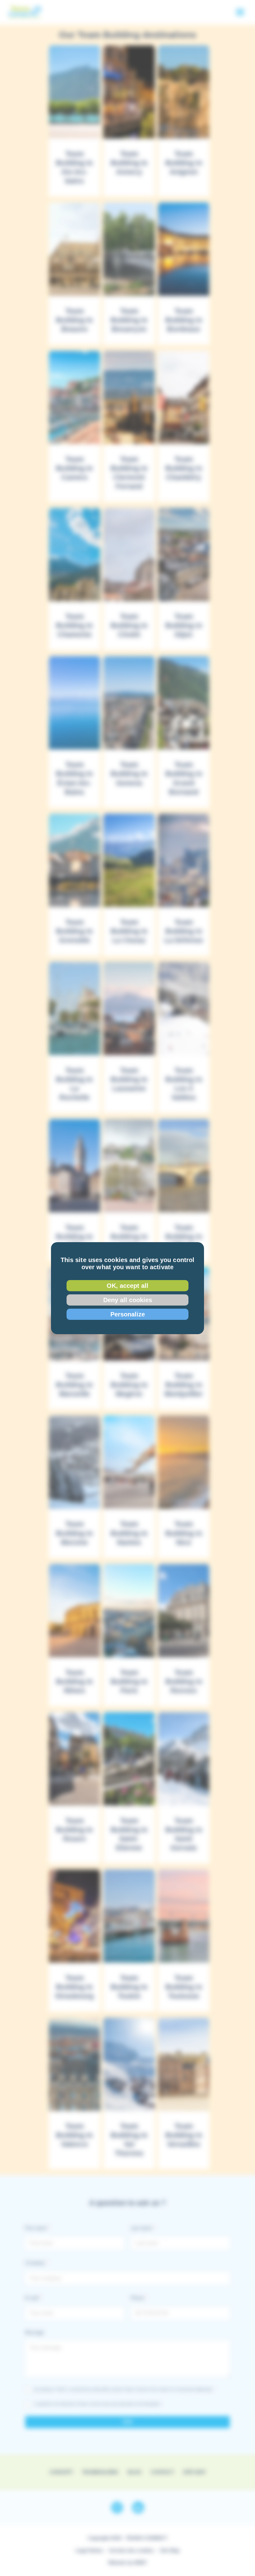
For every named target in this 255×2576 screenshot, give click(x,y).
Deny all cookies (128, 1300)
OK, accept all (127, 1286)
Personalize (128, 1314)
